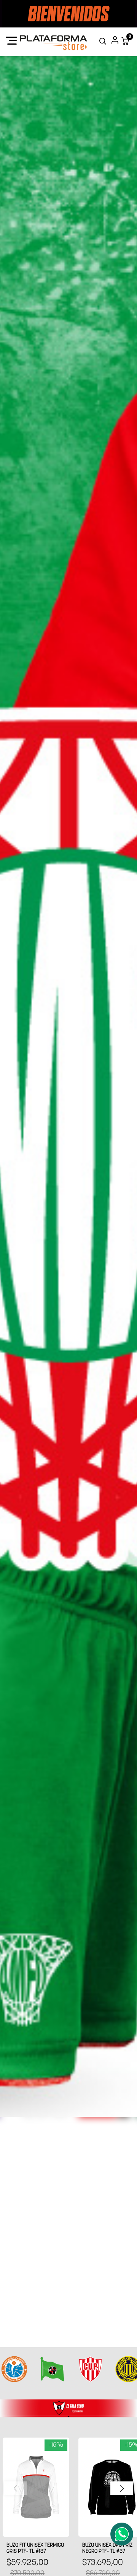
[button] (122, 2488)
